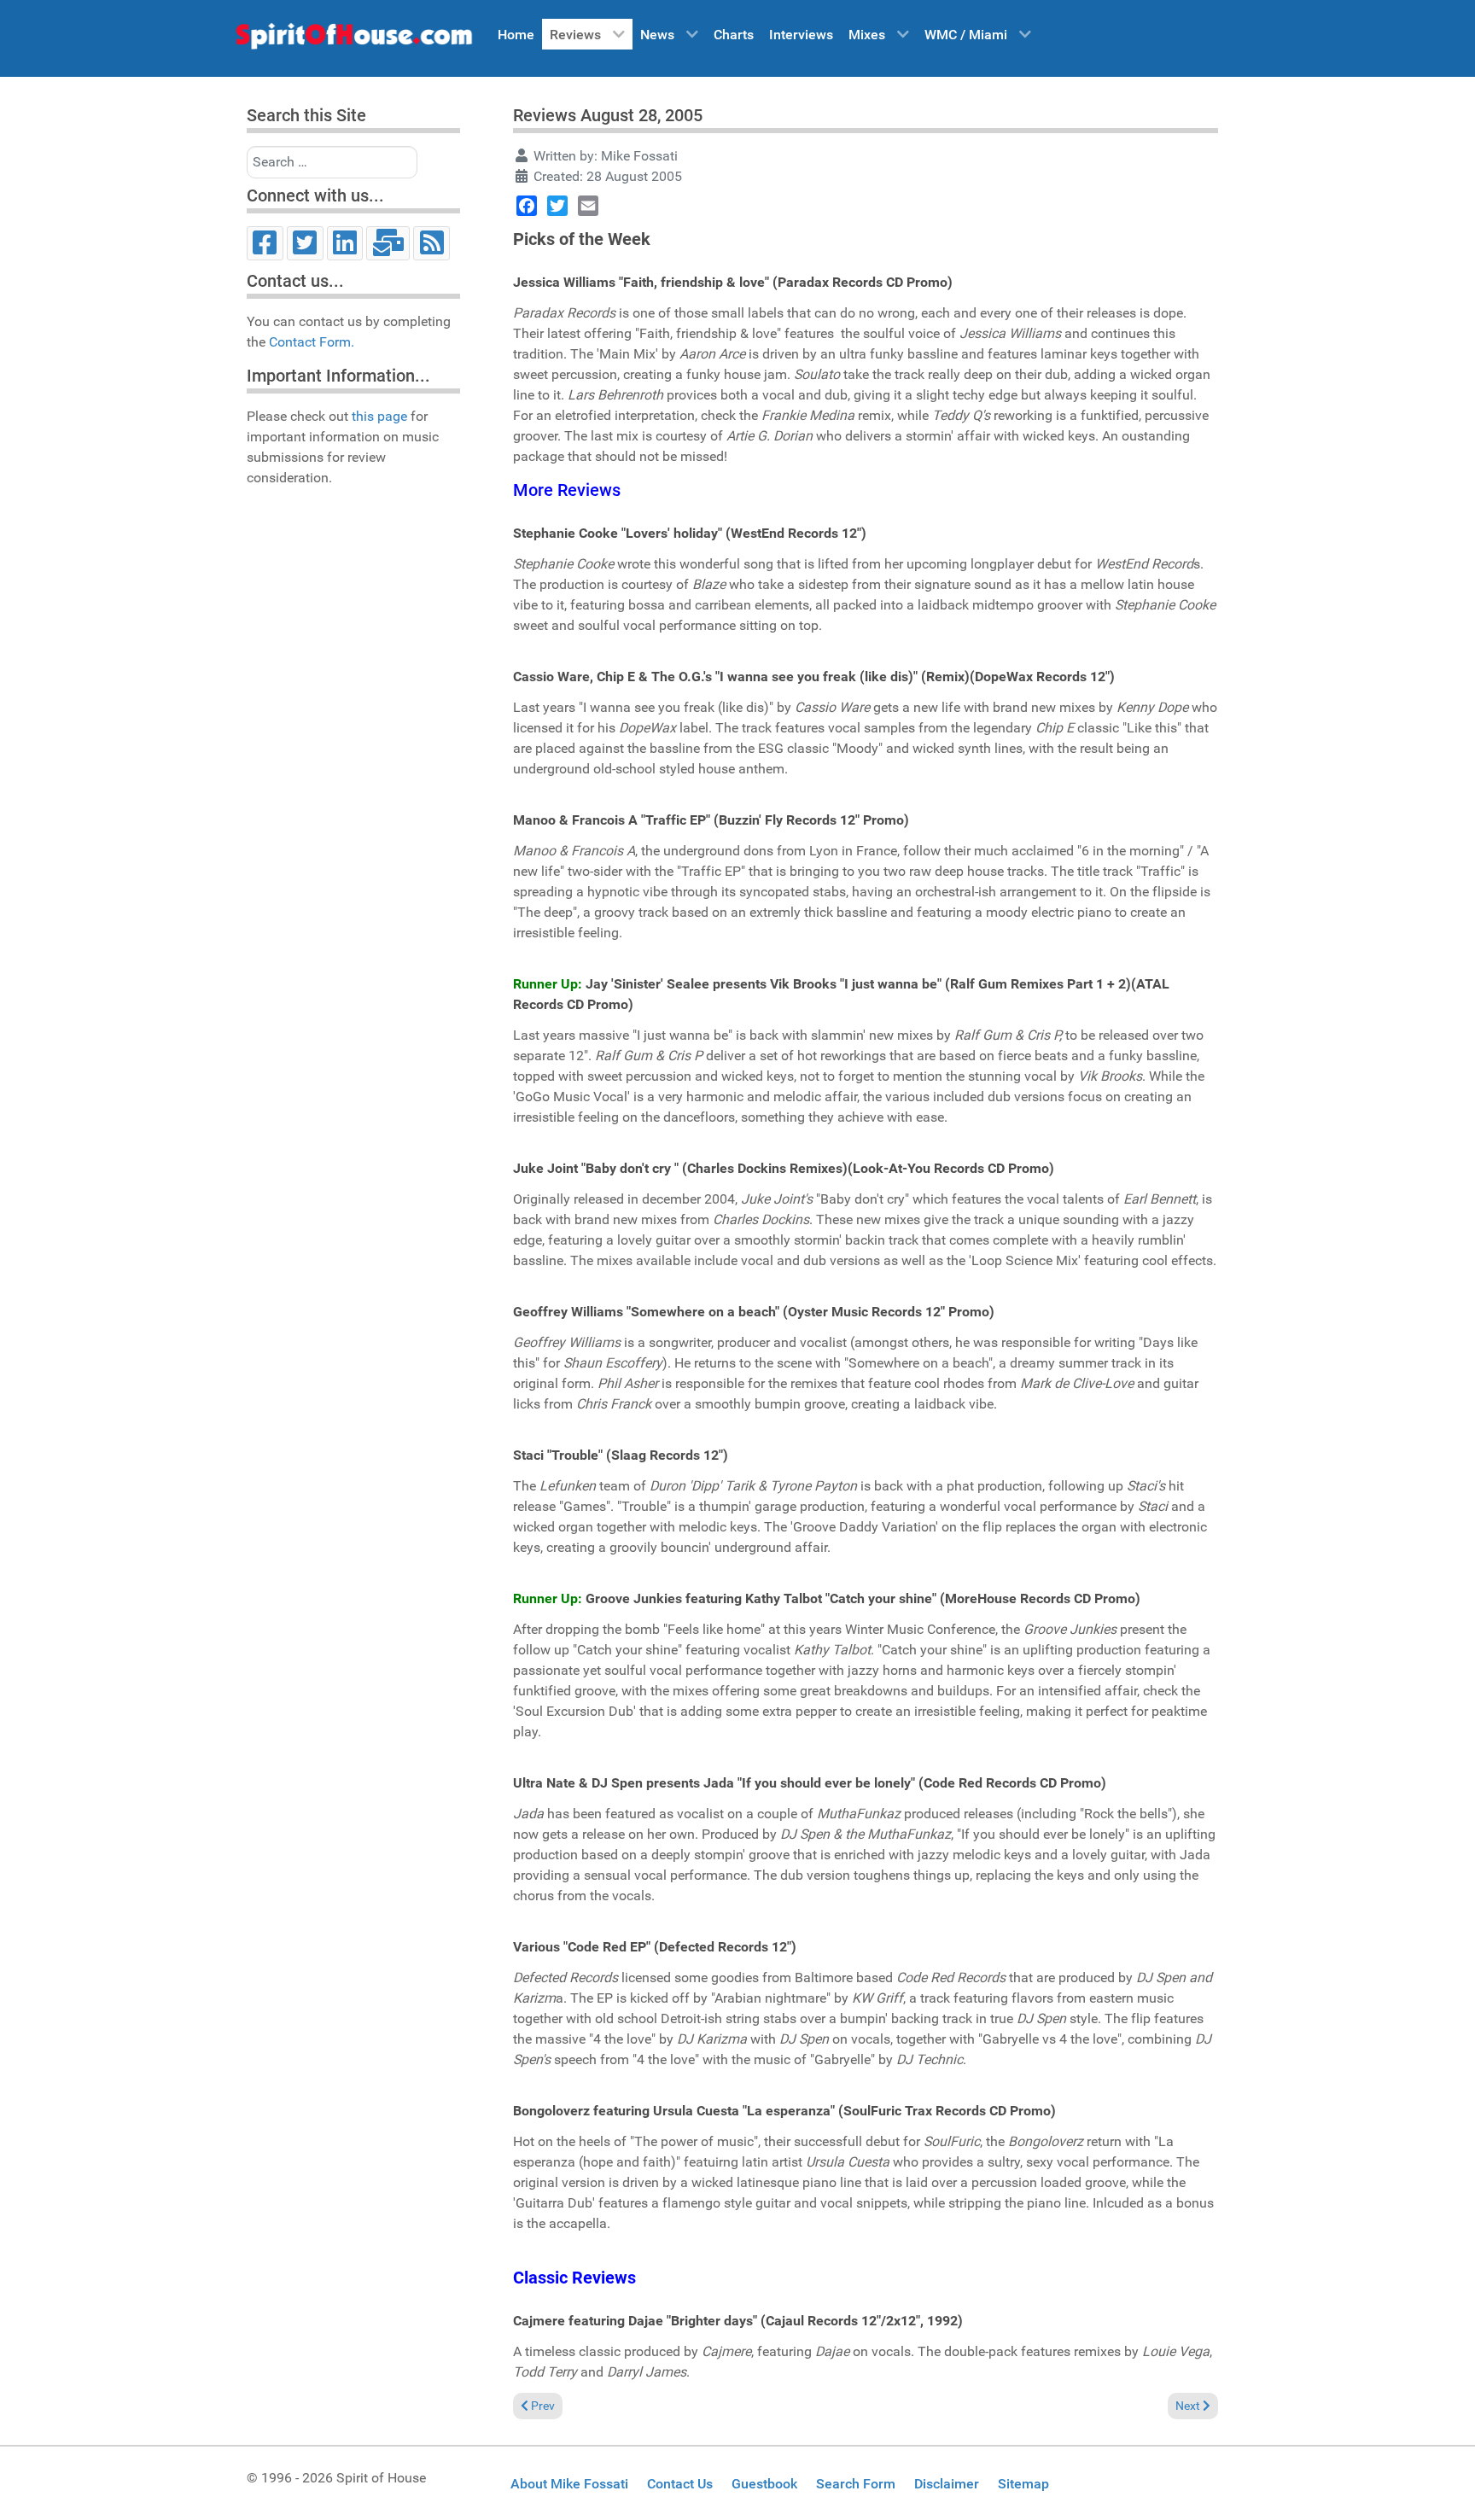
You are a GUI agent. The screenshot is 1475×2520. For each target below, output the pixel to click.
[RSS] (431, 243)
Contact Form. (312, 342)
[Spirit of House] (353, 40)
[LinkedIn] (345, 243)
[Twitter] (305, 243)
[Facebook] (265, 243)
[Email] (388, 243)
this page (379, 416)
